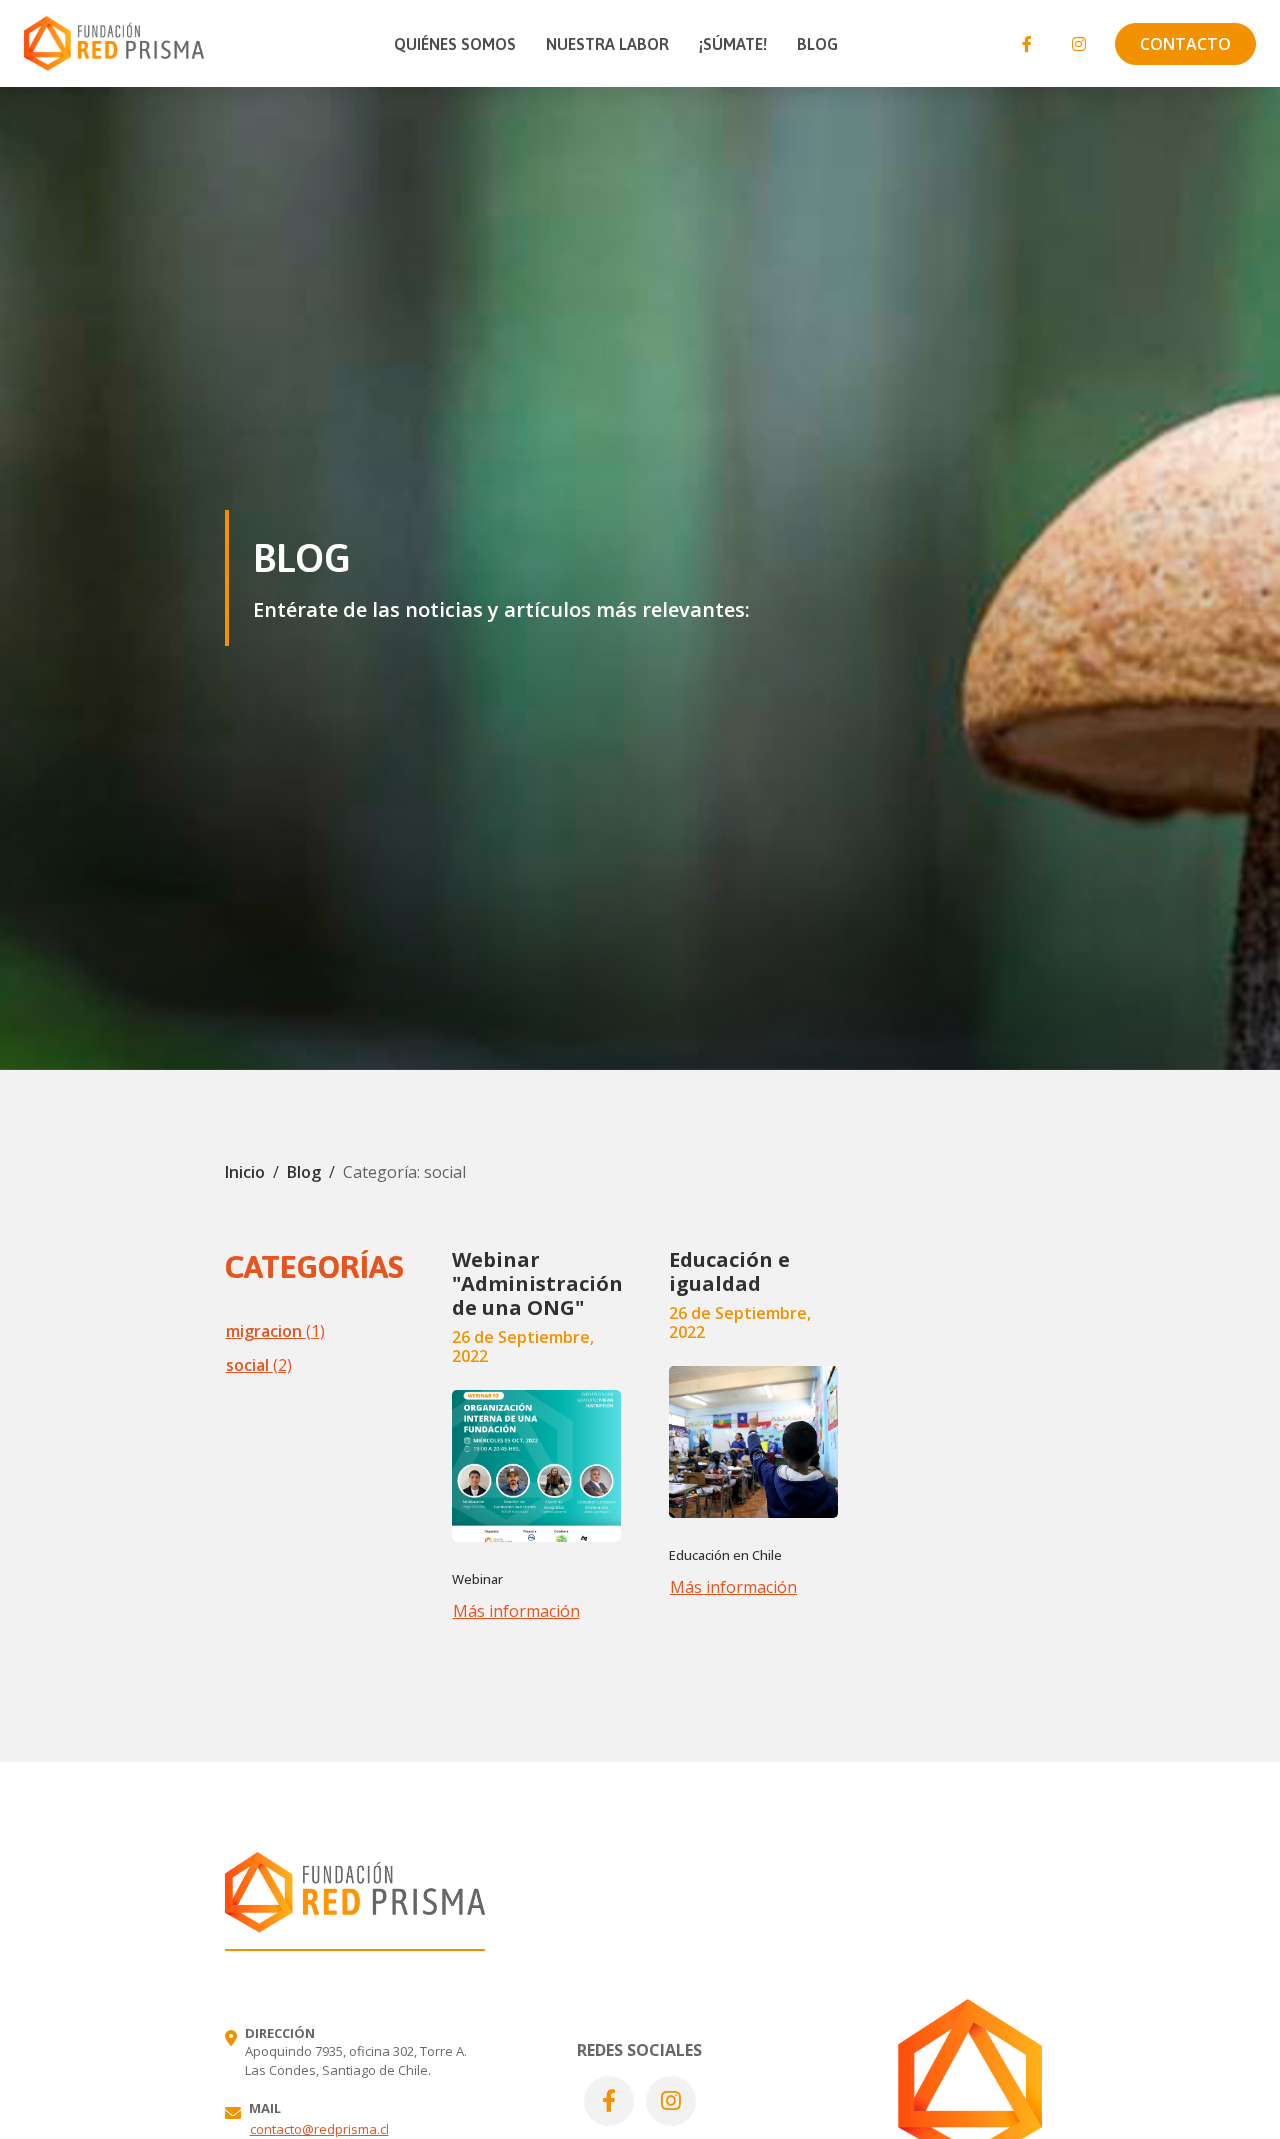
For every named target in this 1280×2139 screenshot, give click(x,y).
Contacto (1185, 44)
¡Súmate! (733, 44)
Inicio (245, 1172)
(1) (275, 1331)
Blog (817, 44)
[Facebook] (1027, 44)
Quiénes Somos (455, 44)
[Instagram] (1079, 44)
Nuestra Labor (607, 44)
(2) (259, 1365)
